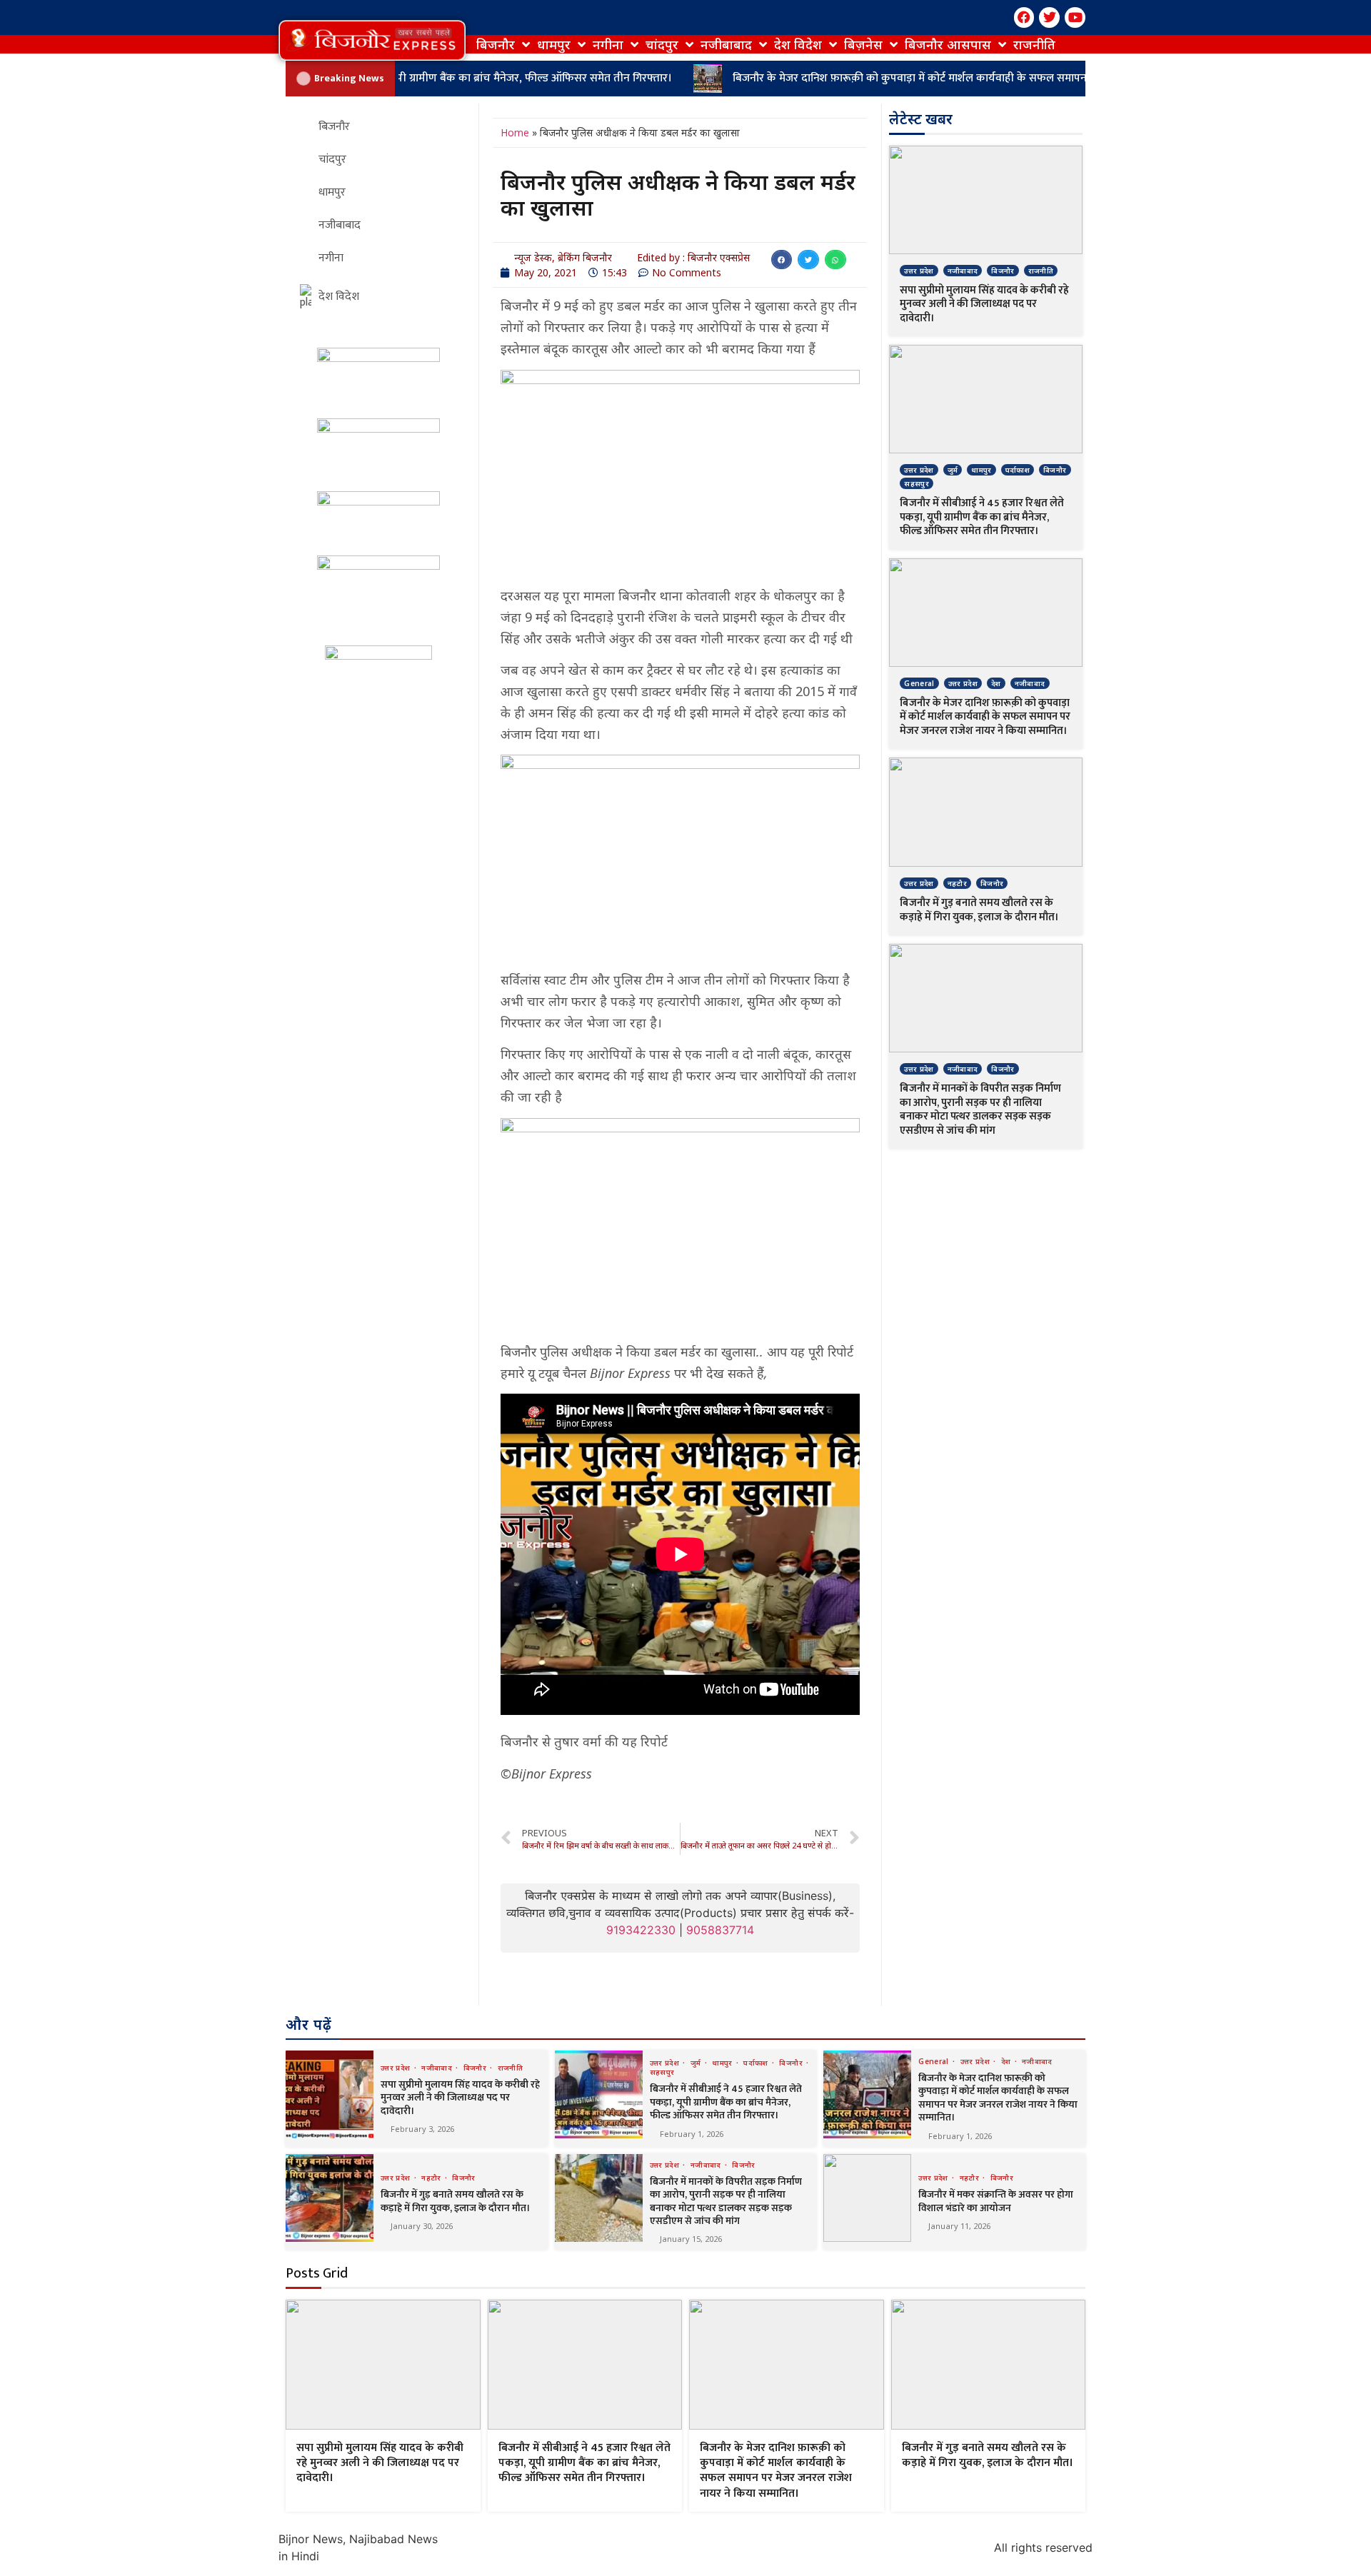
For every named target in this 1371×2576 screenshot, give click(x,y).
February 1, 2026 (692, 2134)
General (919, 683)
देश (996, 683)
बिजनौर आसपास (948, 44)
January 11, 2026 (959, 2226)
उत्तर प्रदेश (919, 271)
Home (515, 132)
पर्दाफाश (1018, 470)
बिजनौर (496, 44)
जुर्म (953, 470)
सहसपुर (916, 483)
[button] (372, 40)
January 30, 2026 (422, 2226)
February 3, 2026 (422, 2129)
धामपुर (554, 44)
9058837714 (720, 1930)
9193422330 (641, 1930)
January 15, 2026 (691, 2239)
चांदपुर (662, 44)
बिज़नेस (863, 44)
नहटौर (957, 883)
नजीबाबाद (726, 44)
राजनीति (1034, 44)
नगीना (608, 44)
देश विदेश (798, 44)
